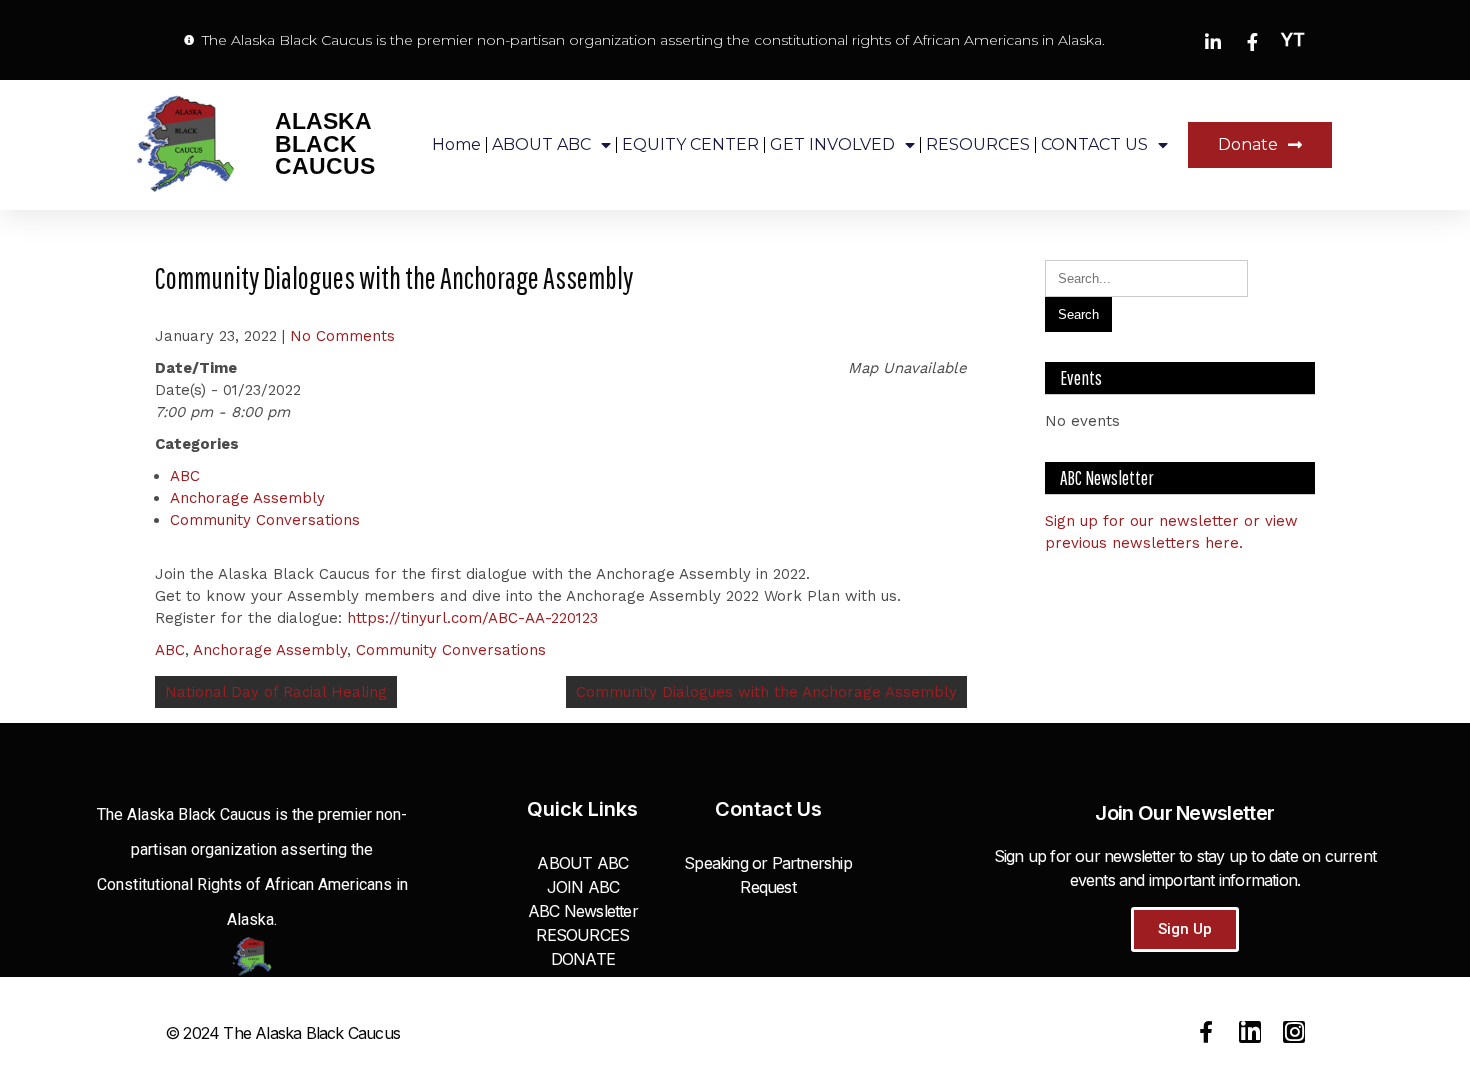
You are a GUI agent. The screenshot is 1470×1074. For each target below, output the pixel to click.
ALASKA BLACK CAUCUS (325, 144)
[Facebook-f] (1206, 1032)
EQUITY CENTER (690, 144)
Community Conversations (265, 520)
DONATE (583, 959)
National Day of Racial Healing (276, 692)
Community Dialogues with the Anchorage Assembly (766, 692)
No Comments (342, 336)
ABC (185, 476)
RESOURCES (978, 144)
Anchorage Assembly (247, 498)
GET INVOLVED (832, 144)
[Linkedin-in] (1250, 1032)
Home (456, 144)
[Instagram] (1294, 1032)
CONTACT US (1094, 144)
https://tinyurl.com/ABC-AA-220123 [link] (472, 618)
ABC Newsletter (583, 911)
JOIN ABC (583, 887)
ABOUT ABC (541, 144)
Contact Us (768, 809)
